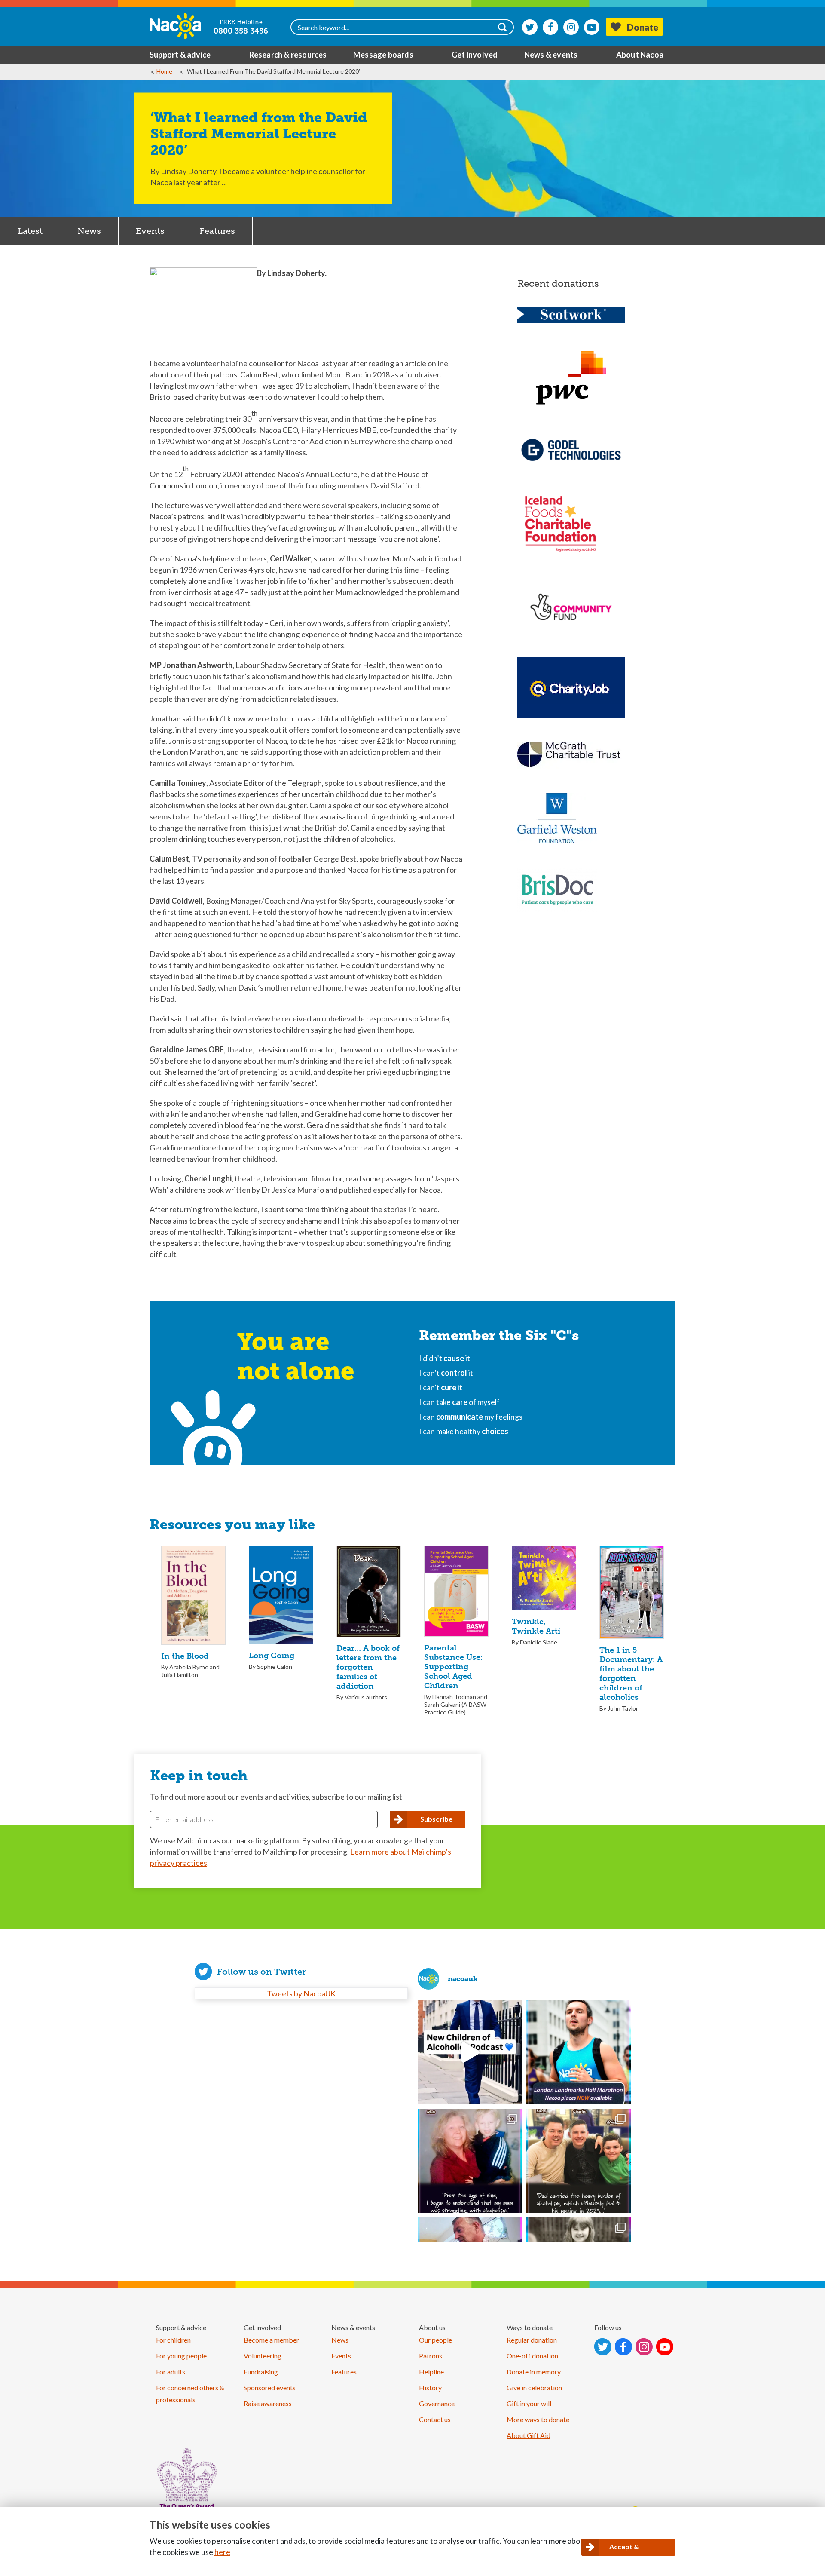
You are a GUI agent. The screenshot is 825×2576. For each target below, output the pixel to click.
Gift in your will (529, 2403)
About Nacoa (640, 55)
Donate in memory (534, 2372)
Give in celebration (534, 2387)
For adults (171, 2372)
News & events (551, 55)
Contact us (435, 2419)
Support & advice (180, 55)
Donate (643, 27)
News (89, 231)
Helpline (431, 2372)
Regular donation (532, 2340)
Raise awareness (268, 2403)
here (222, 2552)
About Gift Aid (529, 2435)
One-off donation (532, 2356)
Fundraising (261, 2372)
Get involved (475, 55)
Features (217, 231)
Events (150, 231)
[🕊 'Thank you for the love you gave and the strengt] (579, 2161)
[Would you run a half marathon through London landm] (579, 2052)
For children (173, 2340)
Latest (30, 231)
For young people (181, 2356)
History (430, 2387)
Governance (437, 2403)
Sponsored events (270, 2387)
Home (164, 71)
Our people (435, 2340)
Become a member (271, 2340)
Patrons (431, 2356)
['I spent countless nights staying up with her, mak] (470, 2161)
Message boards (383, 55)
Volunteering (263, 2356)
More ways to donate (538, 2419)
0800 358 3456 (241, 31)
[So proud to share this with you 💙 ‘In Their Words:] (470, 2052)
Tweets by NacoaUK (301, 1993)
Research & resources (288, 55)
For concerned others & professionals (190, 2394)
